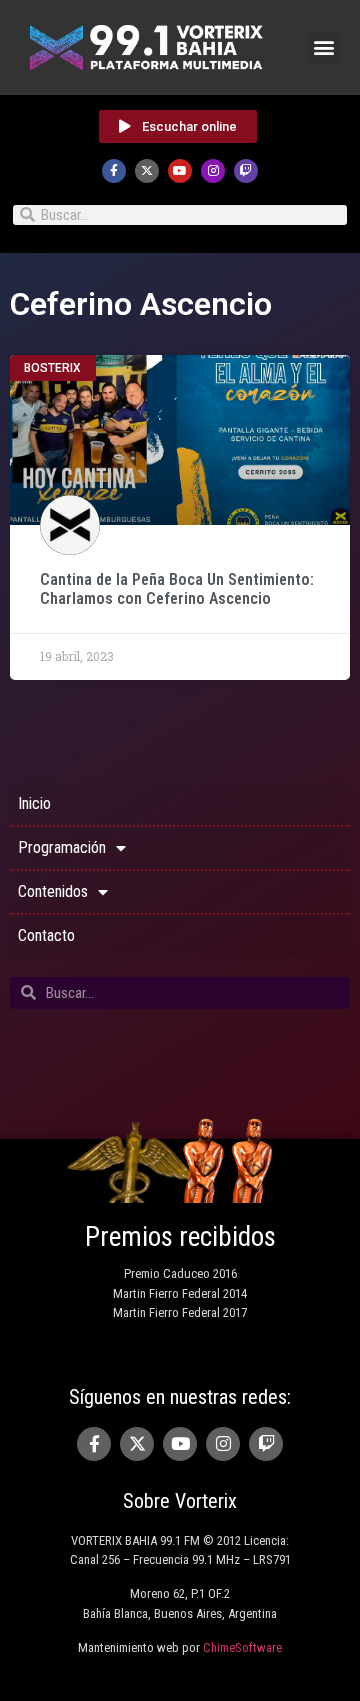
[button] (324, 47)
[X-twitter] (147, 171)
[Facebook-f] (114, 171)
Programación (62, 847)
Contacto (46, 935)
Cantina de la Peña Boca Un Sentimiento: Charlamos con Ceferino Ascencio (177, 589)
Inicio (34, 803)
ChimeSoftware (242, 1647)
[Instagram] (213, 171)
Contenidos (53, 891)
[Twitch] (246, 171)
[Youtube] (180, 171)
